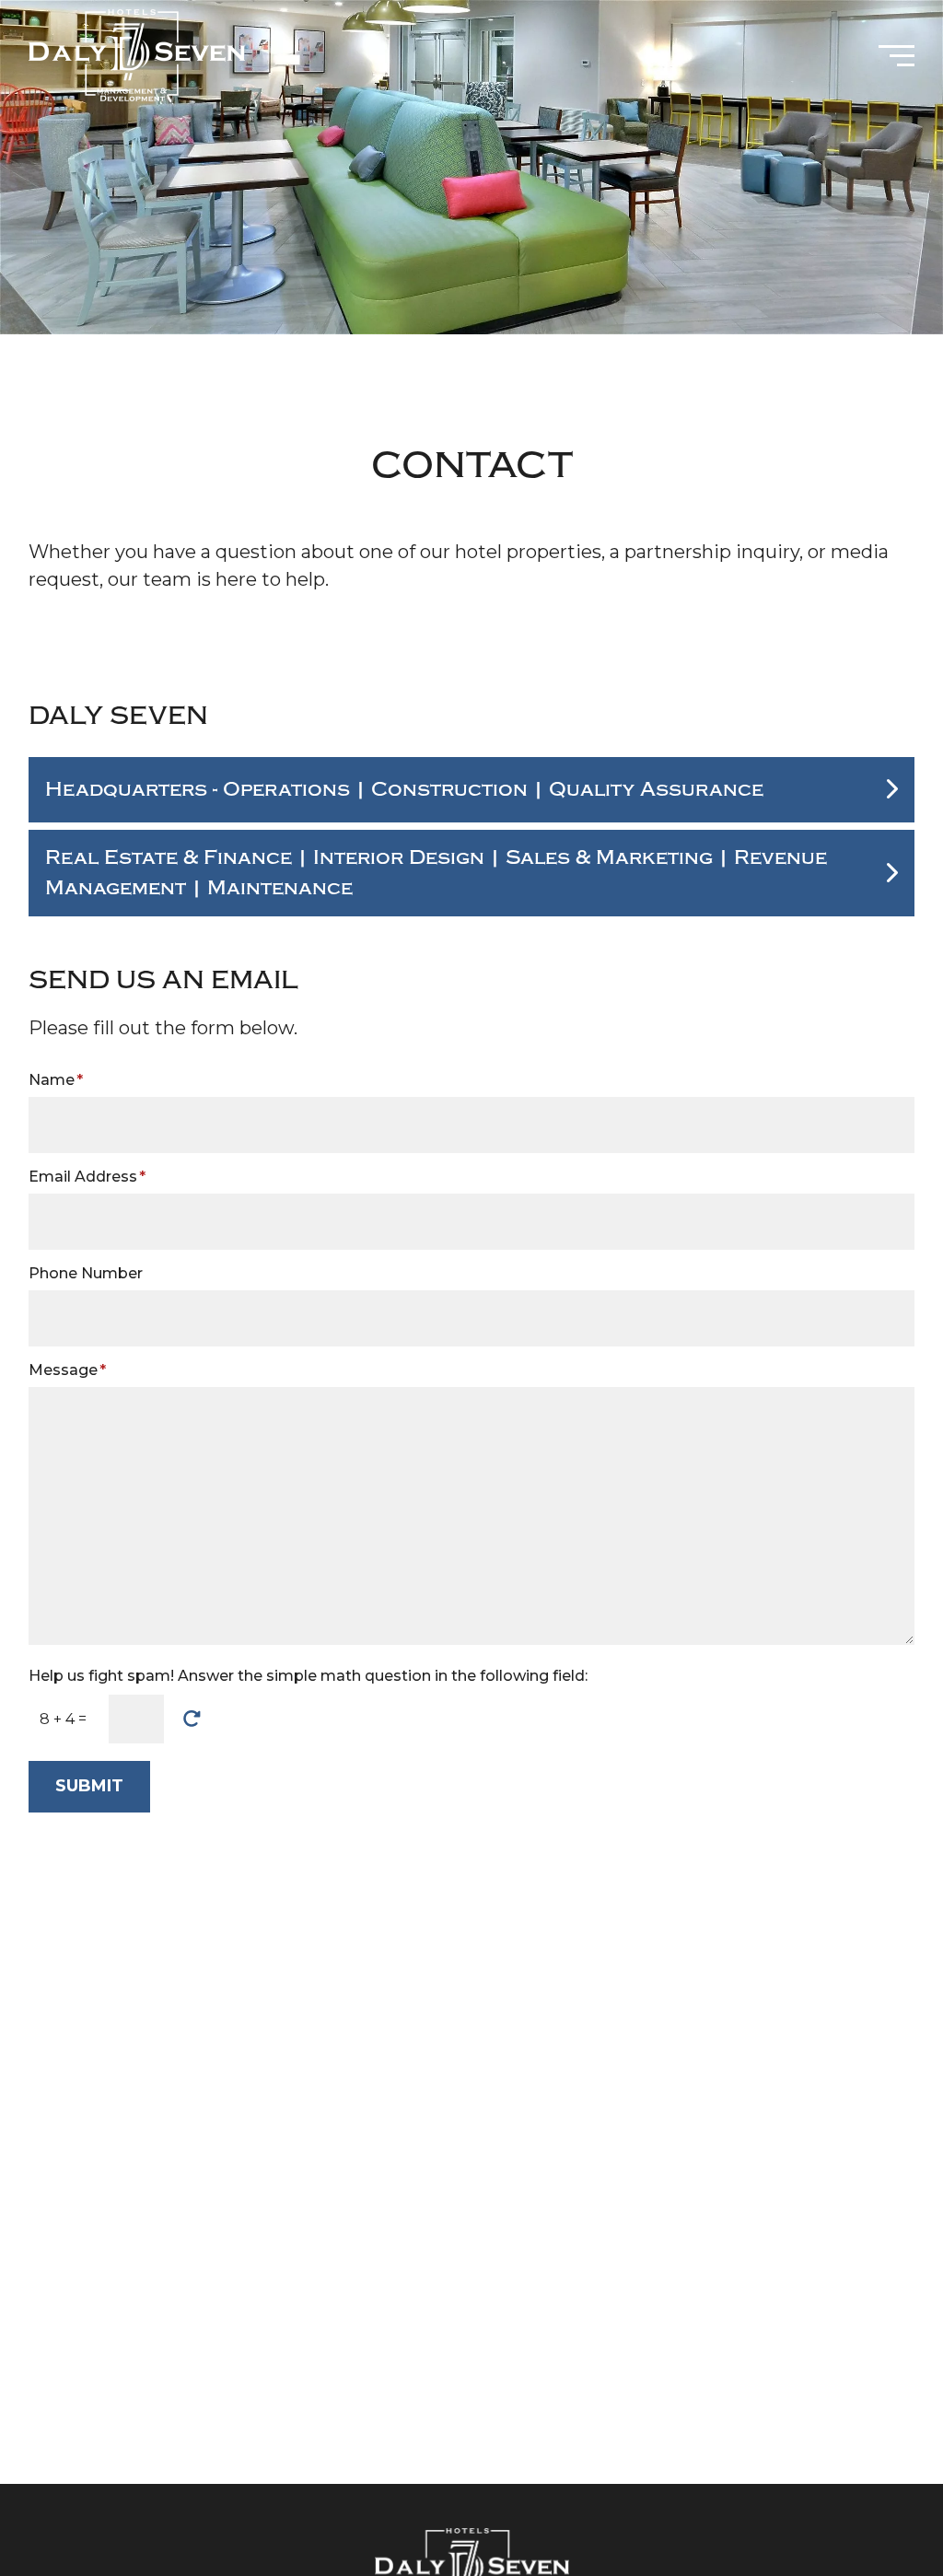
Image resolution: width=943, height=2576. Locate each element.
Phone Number (86, 1273)
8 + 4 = (63, 1719)
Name (56, 1080)
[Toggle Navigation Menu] (896, 56)
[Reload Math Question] (192, 1719)
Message (67, 1370)
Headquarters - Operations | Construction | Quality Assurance (404, 790)
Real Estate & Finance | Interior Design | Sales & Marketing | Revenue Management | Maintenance (436, 873)
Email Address (87, 1177)
